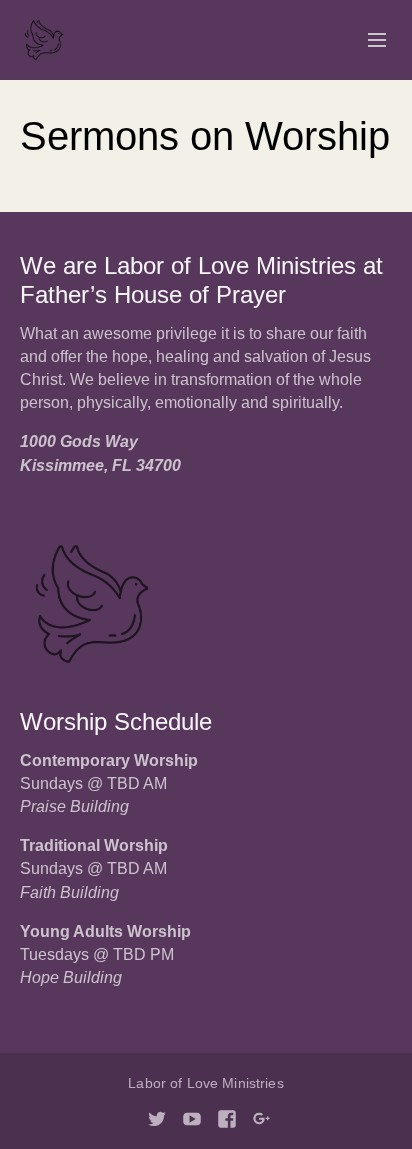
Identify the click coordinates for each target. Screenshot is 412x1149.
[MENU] (368, 41)
